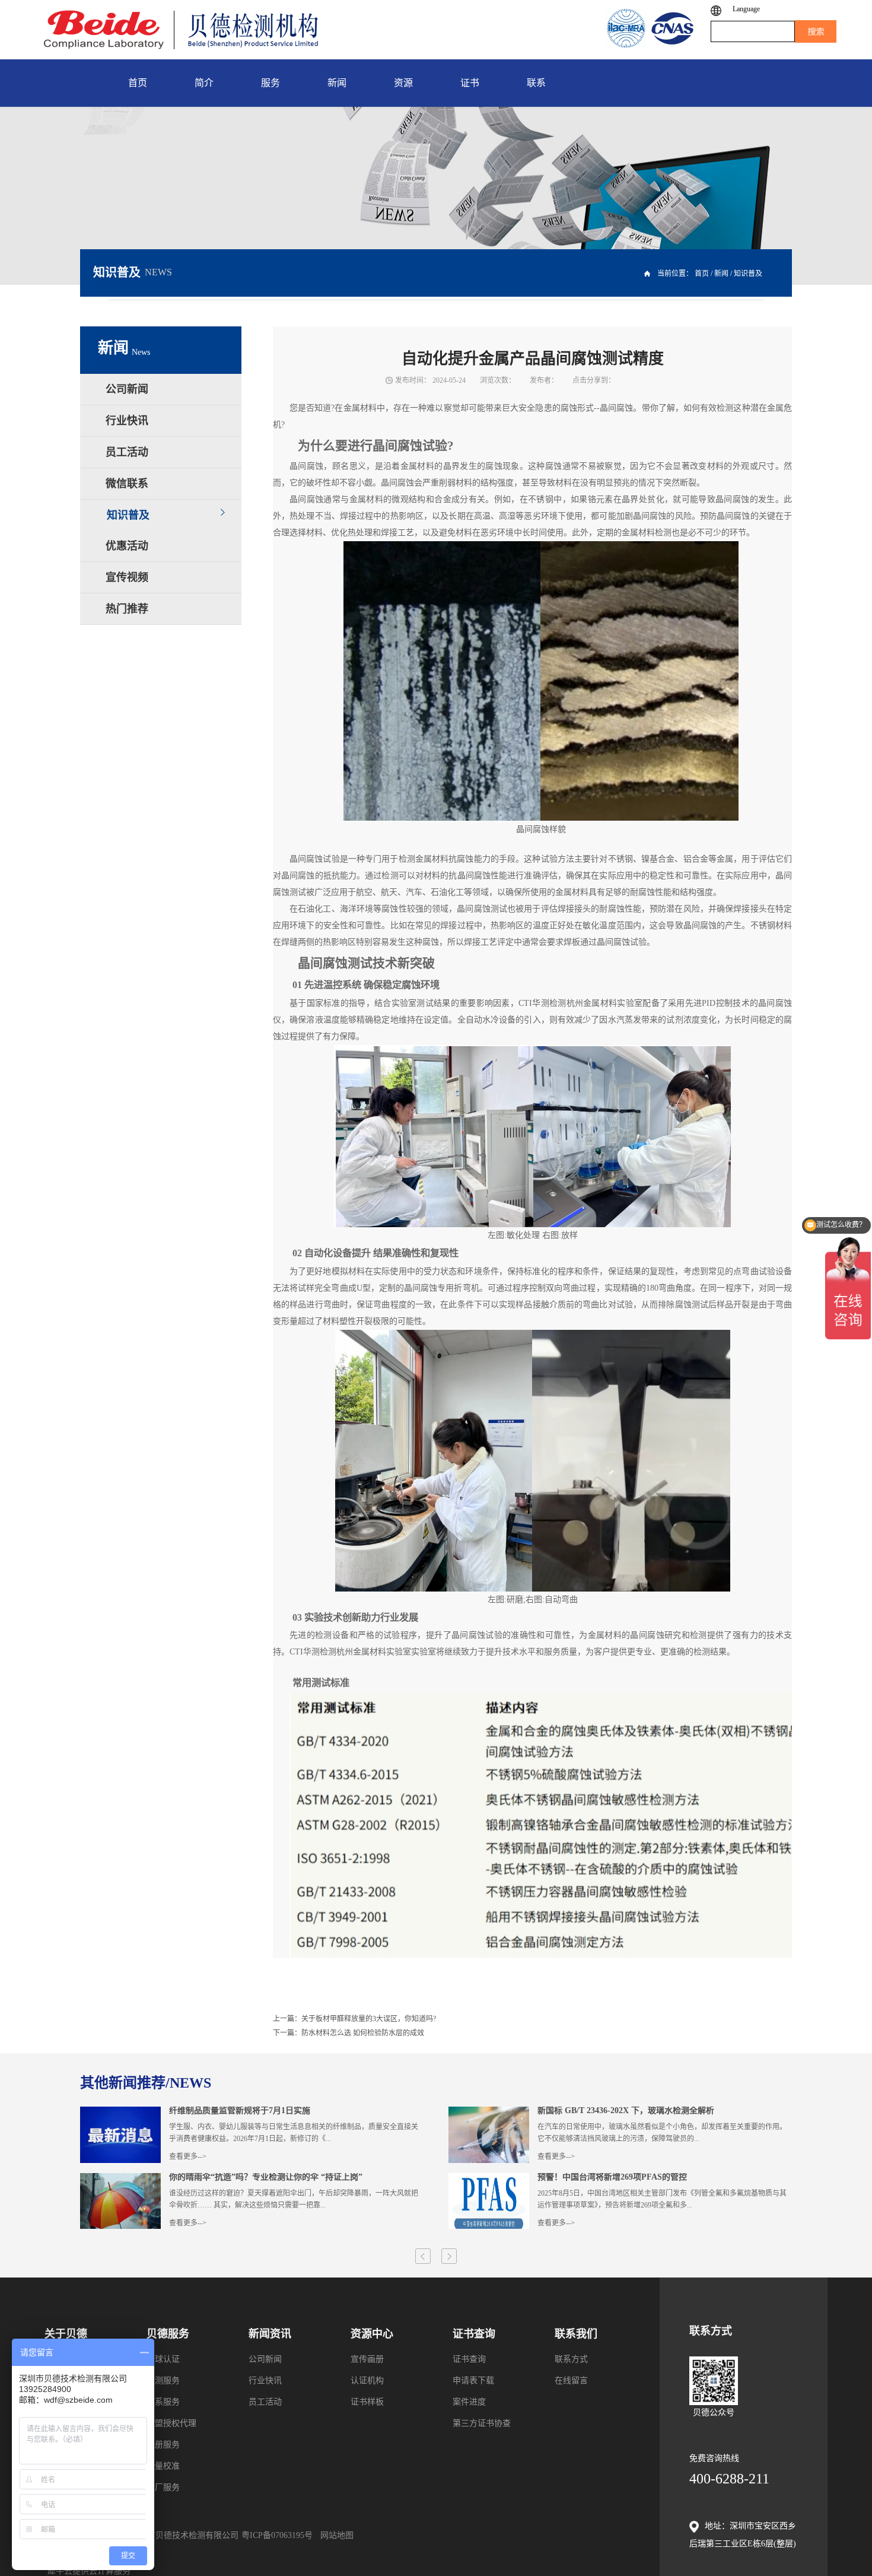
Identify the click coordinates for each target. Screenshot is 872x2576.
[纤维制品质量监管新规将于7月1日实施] (120, 2112)
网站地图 (335, 2535)
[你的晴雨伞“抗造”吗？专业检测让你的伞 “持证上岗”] (120, 2178)
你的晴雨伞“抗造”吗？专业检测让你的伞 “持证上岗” (266, 2177)
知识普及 (748, 274)
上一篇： (354, 2019)
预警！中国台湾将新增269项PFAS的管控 (612, 2177)
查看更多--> (188, 2156)
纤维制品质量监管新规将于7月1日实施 (240, 2111)
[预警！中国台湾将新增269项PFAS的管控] (489, 2178)
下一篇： (349, 2033)
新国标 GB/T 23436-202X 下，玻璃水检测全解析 (626, 2111)
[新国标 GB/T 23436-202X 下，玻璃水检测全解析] (489, 2112)
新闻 (721, 274)
